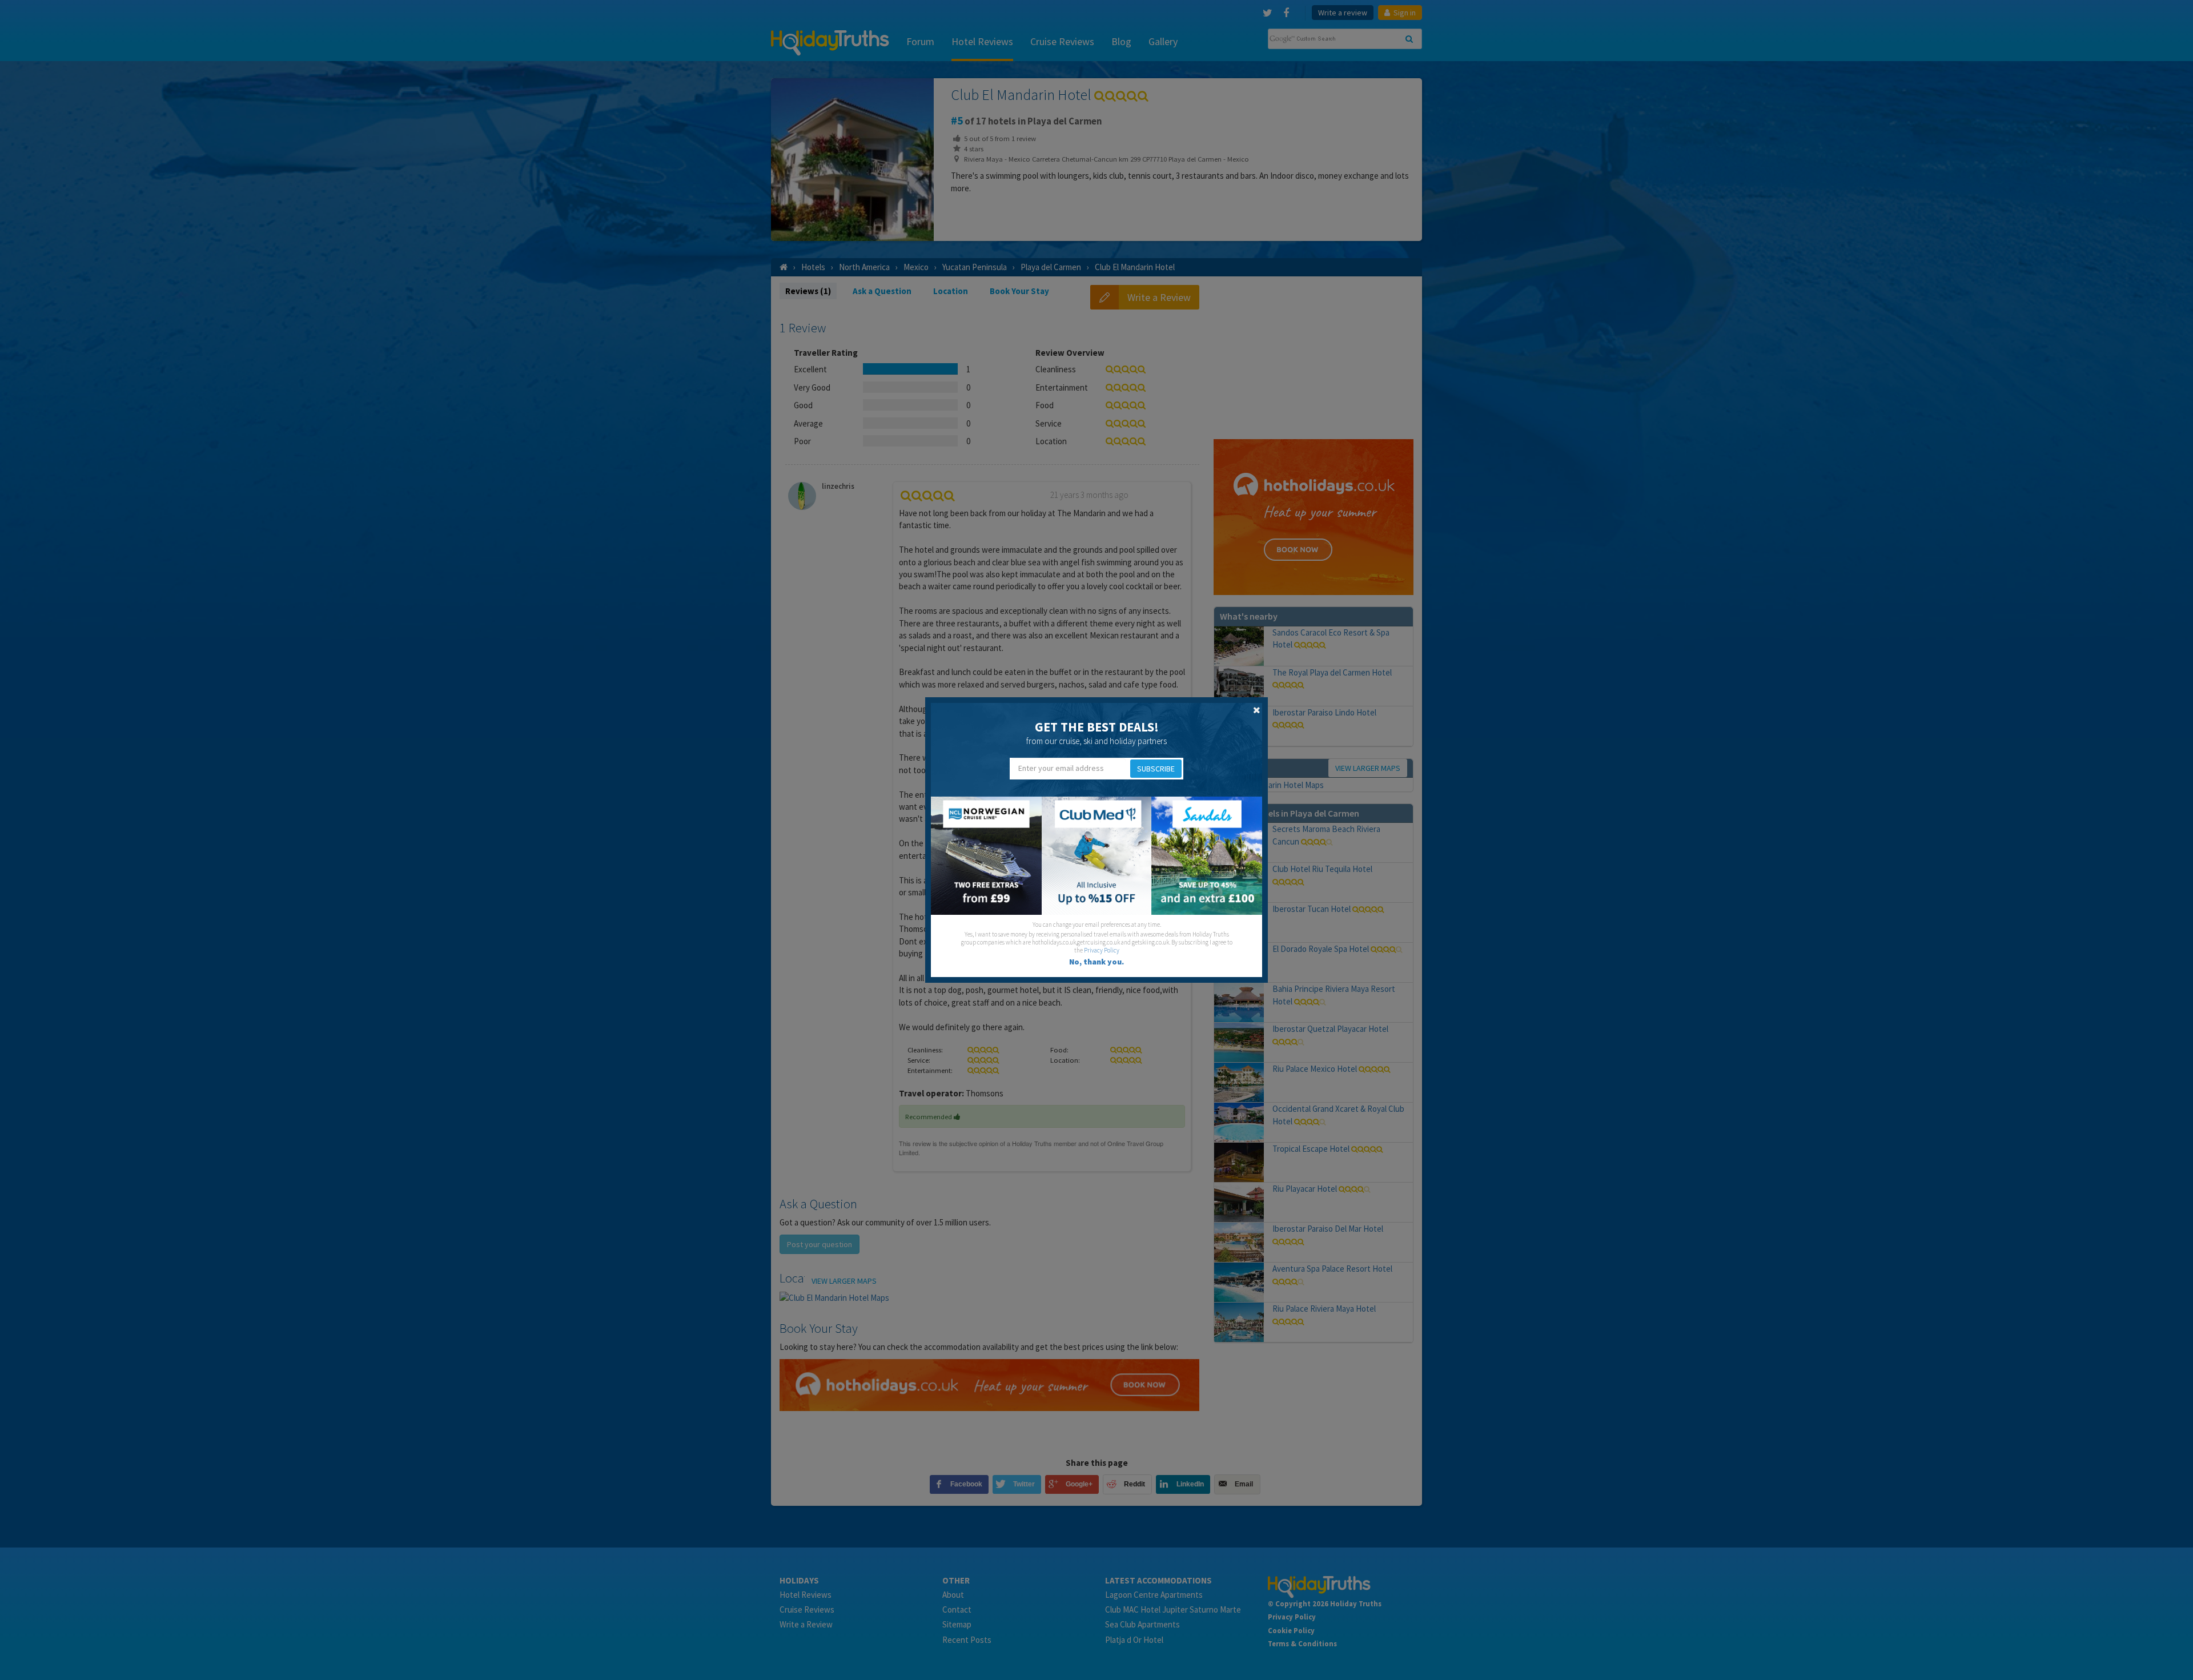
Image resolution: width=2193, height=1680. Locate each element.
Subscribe (1156, 769)
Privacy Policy (1102, 950)
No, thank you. (1096, 962)
